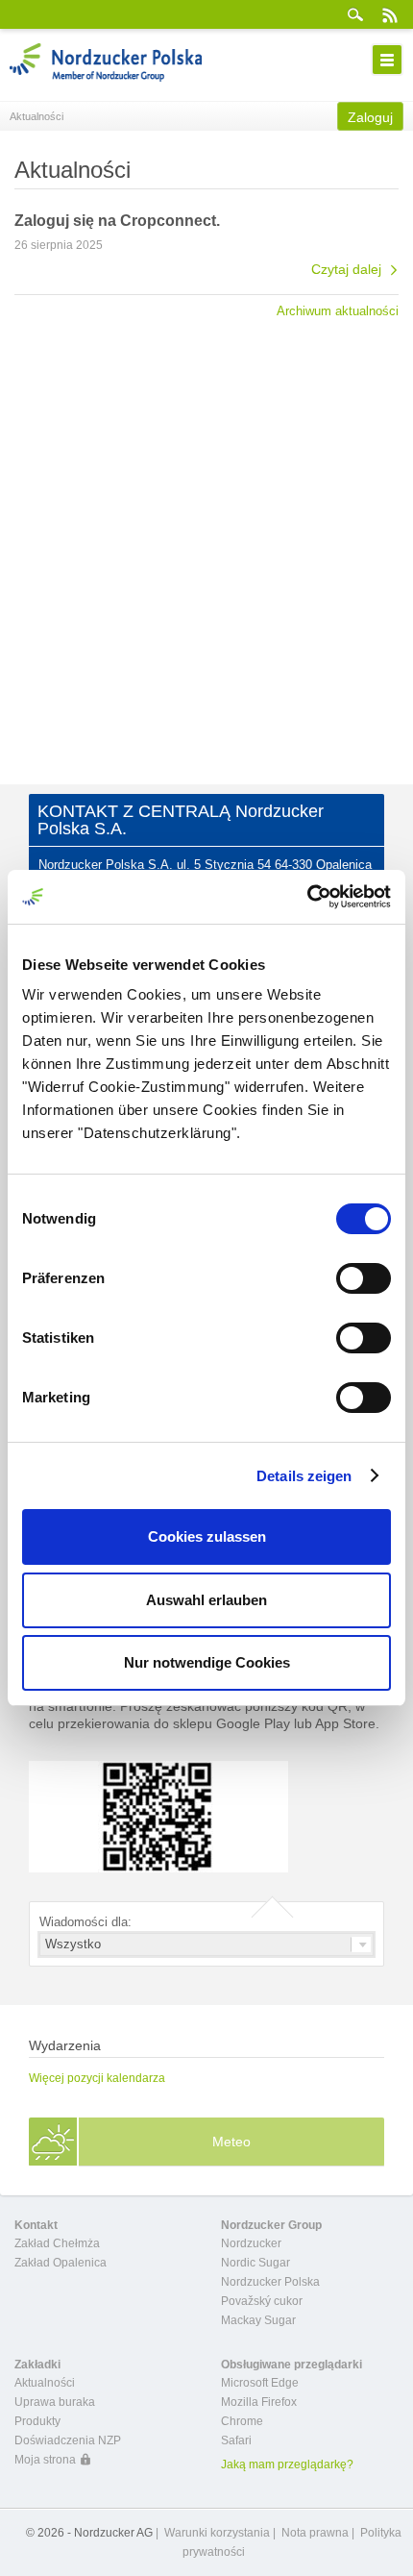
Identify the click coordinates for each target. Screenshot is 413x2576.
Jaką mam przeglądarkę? (287, 2465)
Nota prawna (315, 2533)
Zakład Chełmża (57, 2243)
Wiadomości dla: (85, 1922)
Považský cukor (262, 2301)
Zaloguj (370, 117)
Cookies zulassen (207, 1536)
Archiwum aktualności (338, 310)
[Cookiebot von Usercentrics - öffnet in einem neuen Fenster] (307, 897)
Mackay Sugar (258, 2320)
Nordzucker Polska (270, 2282)
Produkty (37, 2421)
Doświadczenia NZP (68, 2440)
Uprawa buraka (55, 2402)
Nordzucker (251, 2243)
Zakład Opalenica (61, 2263)
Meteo (231, 2142)
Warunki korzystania (217, 2533)
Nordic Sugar (255, 2263)
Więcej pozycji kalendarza (97, 2078)
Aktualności (45, 2383)
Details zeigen (304, 1476)
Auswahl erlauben (206, 1600)
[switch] (364, 1278)
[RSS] (389, 14)
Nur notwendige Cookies (207, 1662)
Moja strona (45, 2460)
